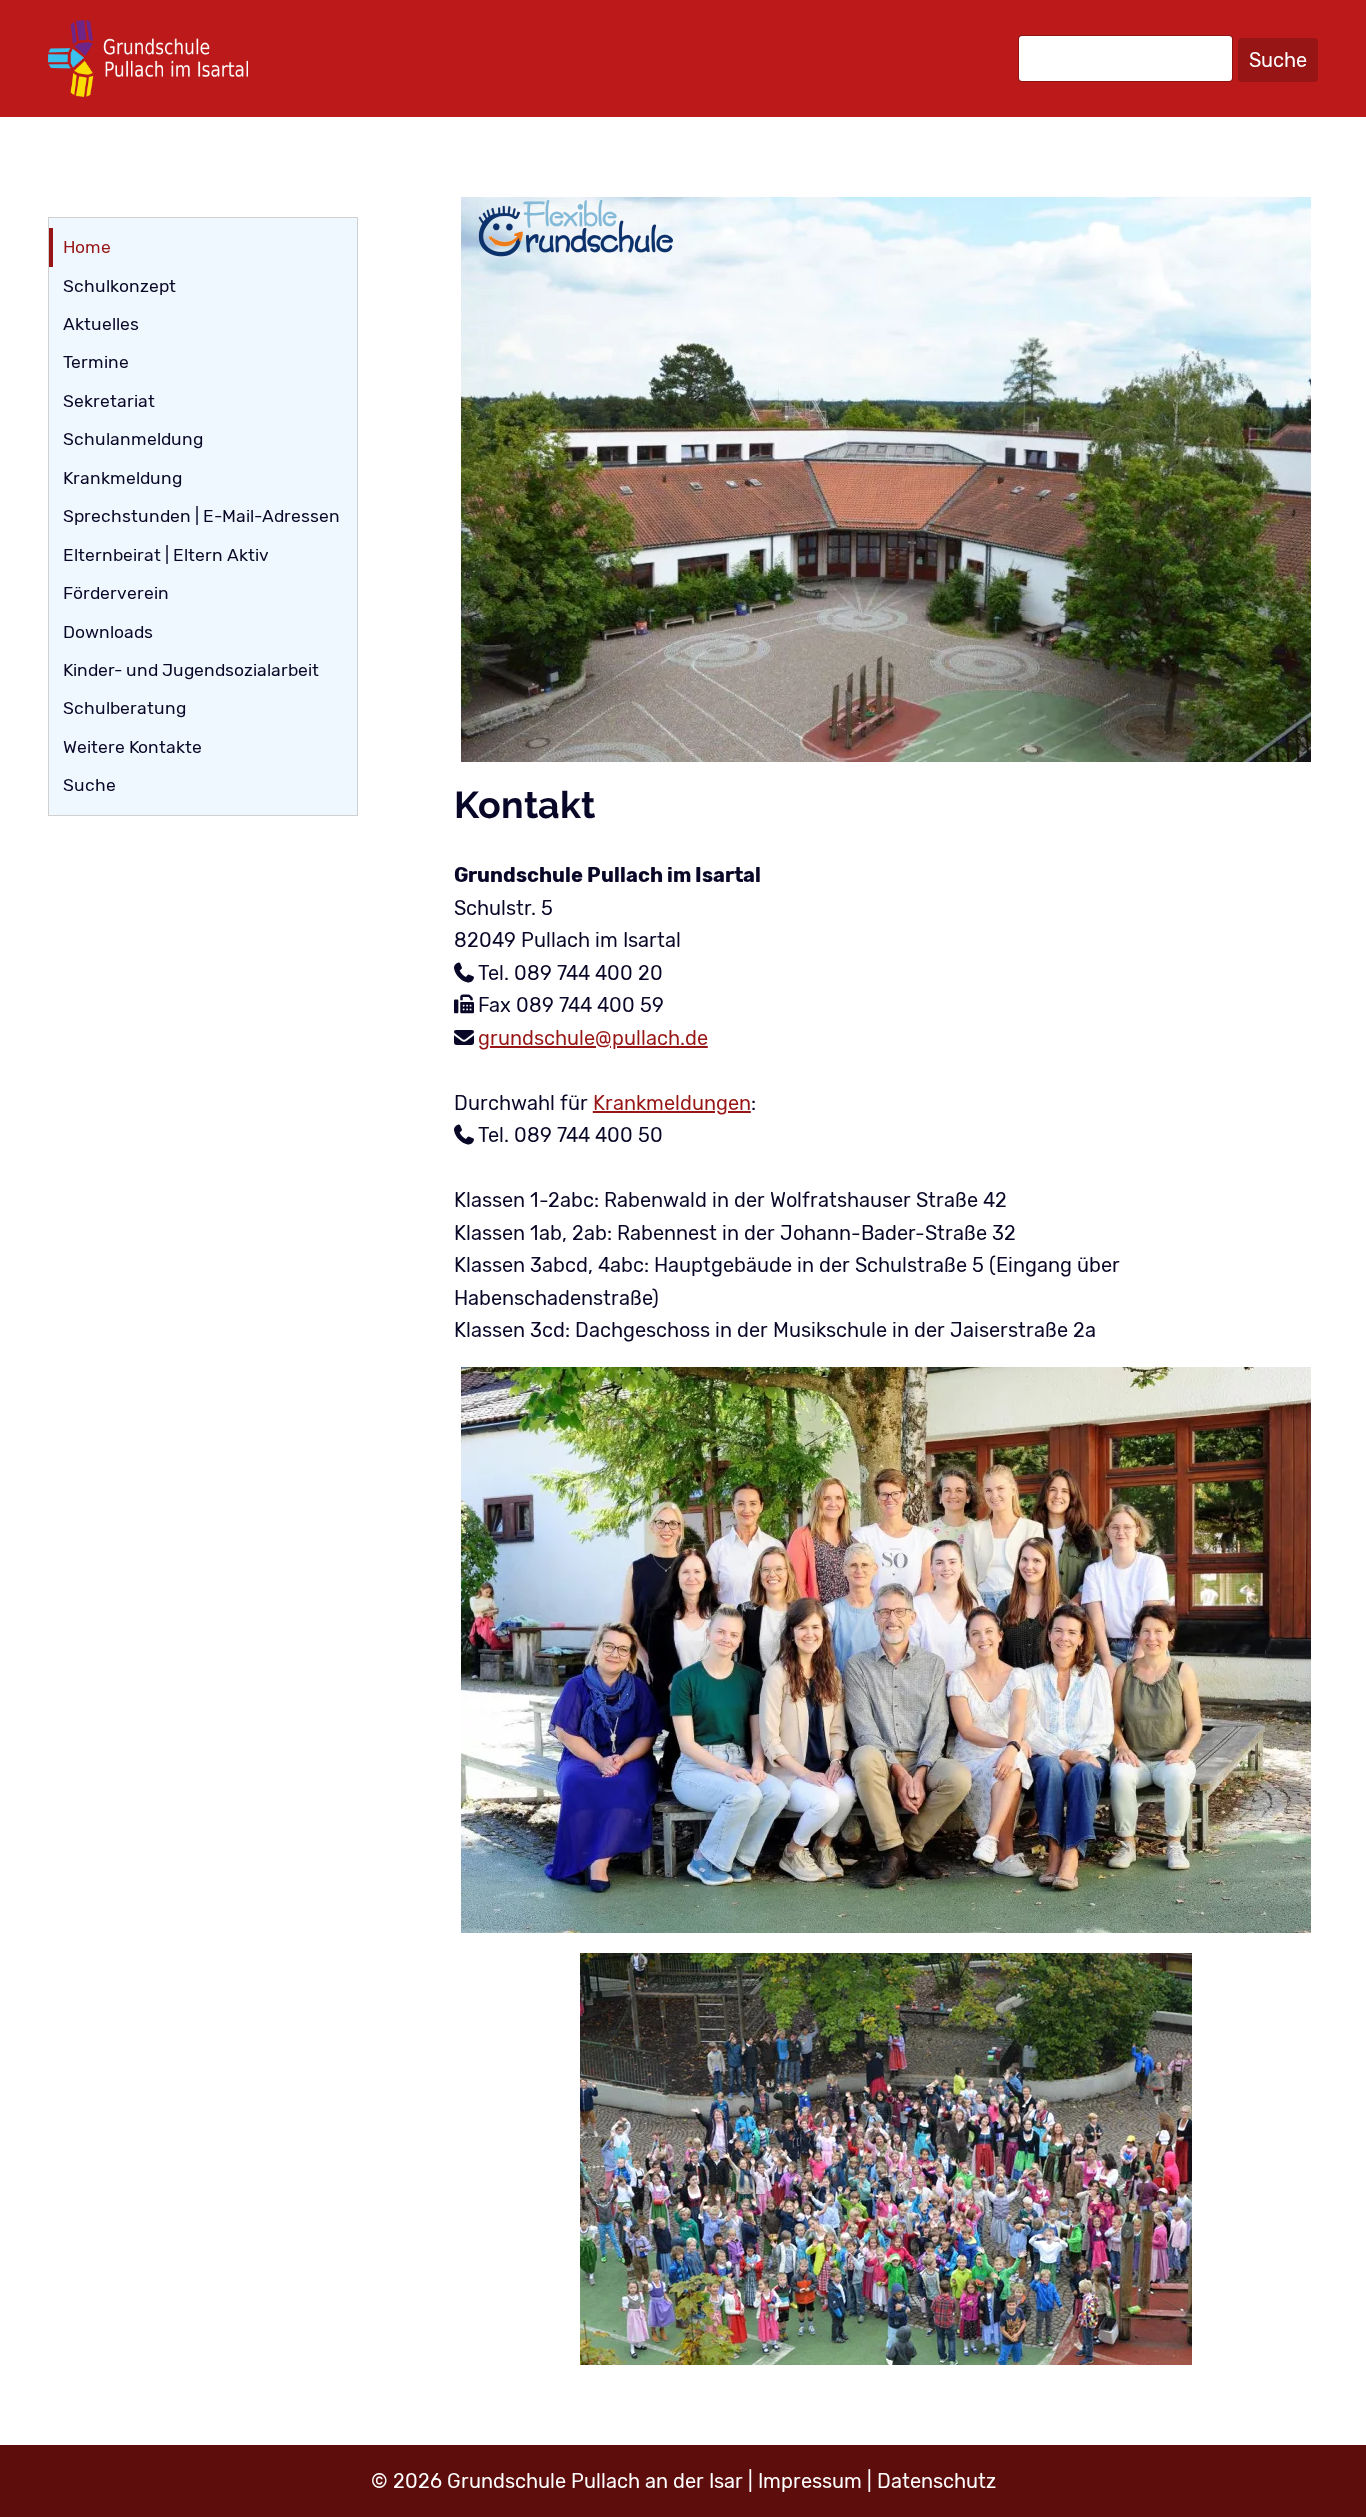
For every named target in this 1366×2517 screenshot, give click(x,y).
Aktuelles (101, 324)
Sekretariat (109, 401)
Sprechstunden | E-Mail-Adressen (201, 516)
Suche (1278, 60)
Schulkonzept (119, 286)
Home (87, 247)
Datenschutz (936, 2481)
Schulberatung (124, 708)
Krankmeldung (122, 478)
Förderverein (116, 593)
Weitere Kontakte (132, 747)
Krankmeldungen (672, 1103)
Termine (96, 362)
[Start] (148, 58)
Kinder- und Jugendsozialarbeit (191, 670)
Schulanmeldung (133, 439)
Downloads (108, 632)
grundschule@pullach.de (593, 1038)
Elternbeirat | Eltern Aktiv (166, 555)
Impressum (810, 2481)
